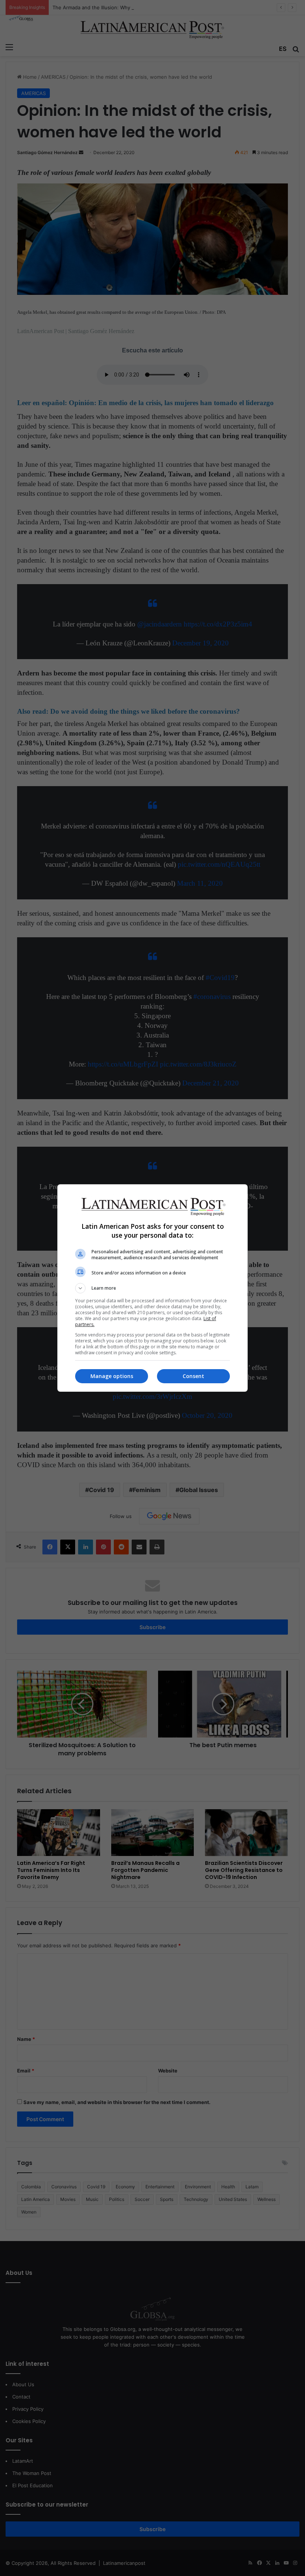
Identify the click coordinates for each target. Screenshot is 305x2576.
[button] (152, 1288)
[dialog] (152, 1288)
